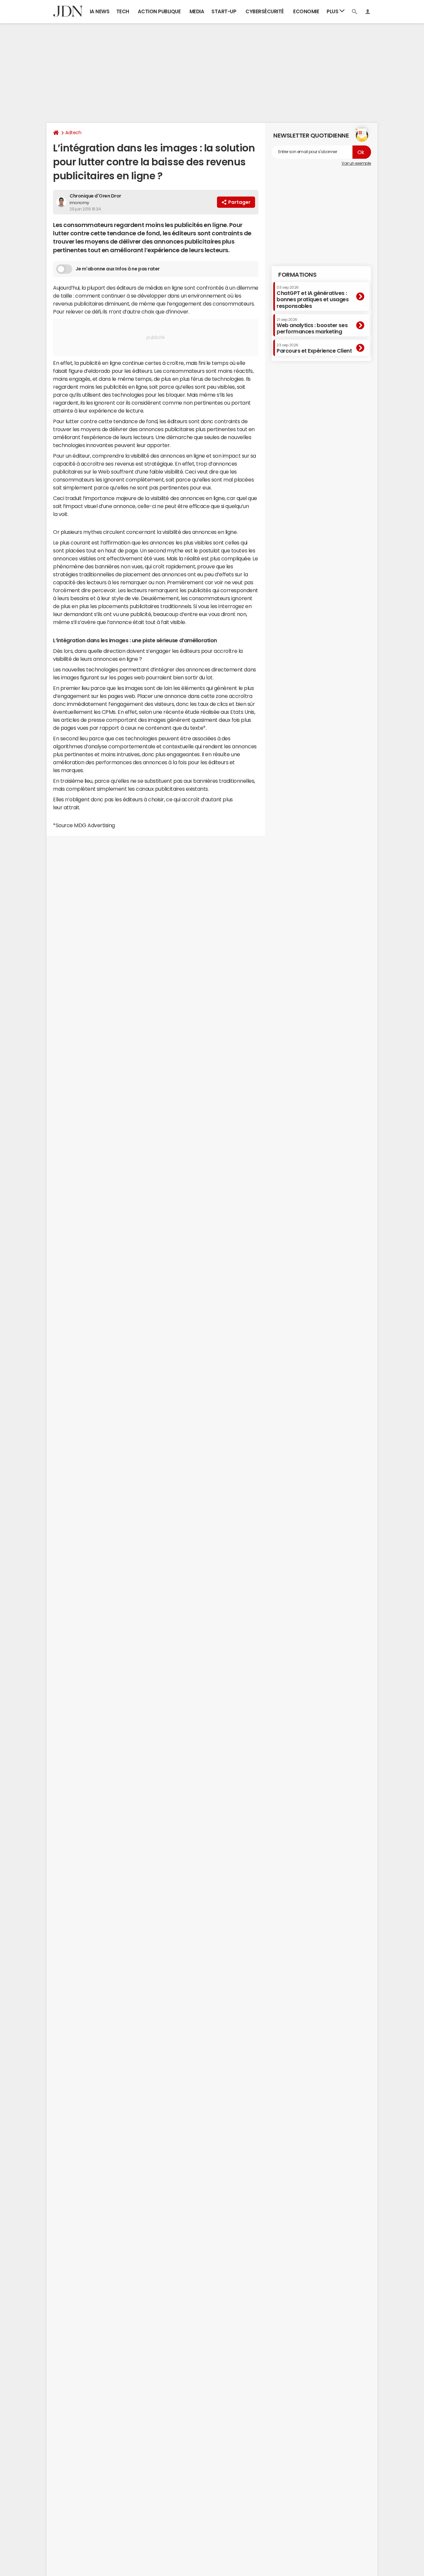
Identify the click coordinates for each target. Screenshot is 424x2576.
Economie (306, 11)
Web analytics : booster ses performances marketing (312, 326)
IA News (100, 11)
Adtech (73, 133)
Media (197, 11)
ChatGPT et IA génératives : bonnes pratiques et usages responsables (313, 297)
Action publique (159, 11)
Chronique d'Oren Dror (95, 196)
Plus (333, 11)
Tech (123, 11)
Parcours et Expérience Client (314, 349)
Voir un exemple (356, 163)
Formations (297, 275)
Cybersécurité (265, 11)
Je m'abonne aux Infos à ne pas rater (118, 269)
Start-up (224, 11)
